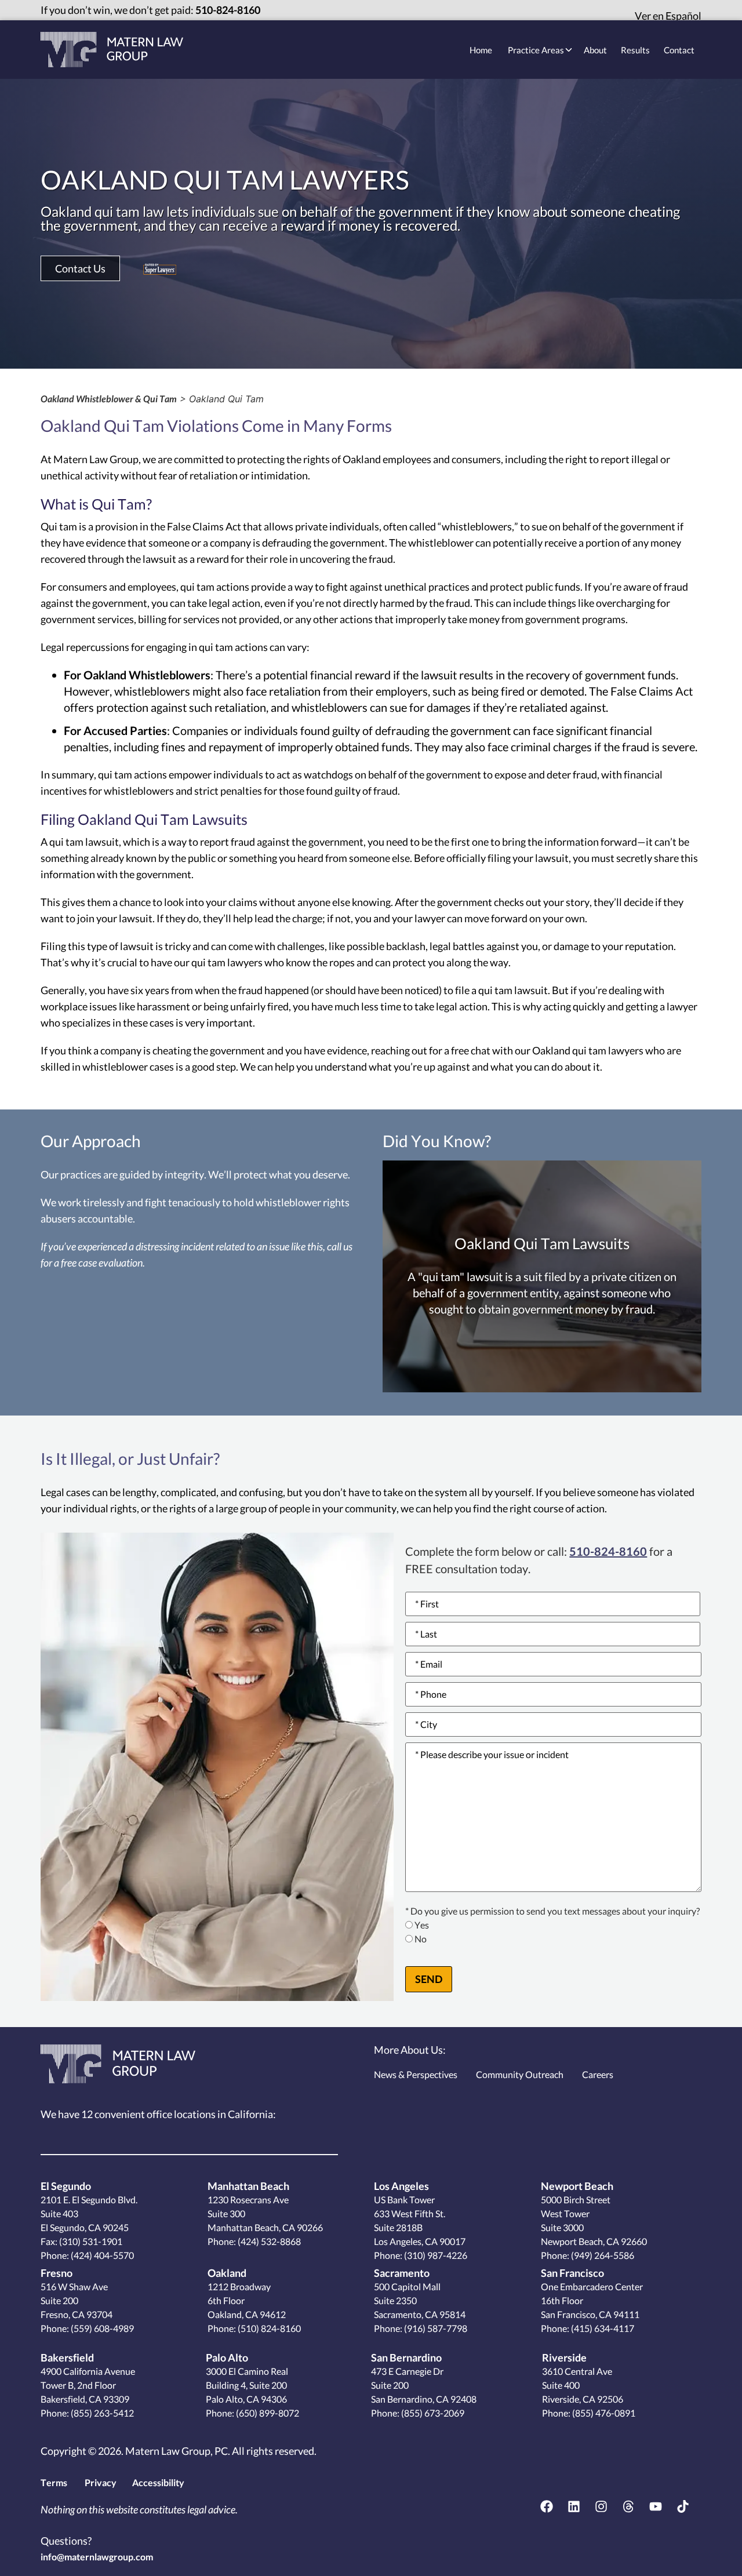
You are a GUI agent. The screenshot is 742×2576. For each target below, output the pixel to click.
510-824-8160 (228, 10)
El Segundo (66, 2186)
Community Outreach (520, 2074)
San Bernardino (406, 2357)
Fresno (57, 2273)
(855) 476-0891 (603, 2413)
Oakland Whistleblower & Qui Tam (109, 399)
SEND (429, 1979)
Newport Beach (577, 2186)
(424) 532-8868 (268, 2241)
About (595, 50)
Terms (54, 2482)
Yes (422, 1925)
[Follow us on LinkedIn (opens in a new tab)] (574, 2506)
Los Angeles (401, 2186)
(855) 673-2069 (432, 2413)
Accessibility (158, 2482)
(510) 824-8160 (268, 2328)
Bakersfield (67, 2357)
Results (635, 50)
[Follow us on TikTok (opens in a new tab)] (683, 2506)
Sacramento (402, 2273)
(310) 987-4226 (435, 2255)
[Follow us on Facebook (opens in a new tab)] (547, 2506)
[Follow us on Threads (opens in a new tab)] (628, 2506)
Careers (598, 2074)
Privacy (101, 2482)
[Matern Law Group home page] (112, 50)
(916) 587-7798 (435, 2328)
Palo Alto (227, 2357)
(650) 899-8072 (267, 2413)
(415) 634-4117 (602, 2328)
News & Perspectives (416, 2074)
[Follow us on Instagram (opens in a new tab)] (601, 2506)
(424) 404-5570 (102, 2255)
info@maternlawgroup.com (97, 2557)
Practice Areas (536, 50)
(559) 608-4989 (101, 2328)
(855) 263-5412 (101, 2413)
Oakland (227, 2273)
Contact (679, 50)
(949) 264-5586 (602, 2255)
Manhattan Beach (248, 2186)
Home (481, 50)
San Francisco (572, 2273)
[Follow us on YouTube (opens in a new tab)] (656, 2506)
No (421, 1939)
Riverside (564, 2357)
